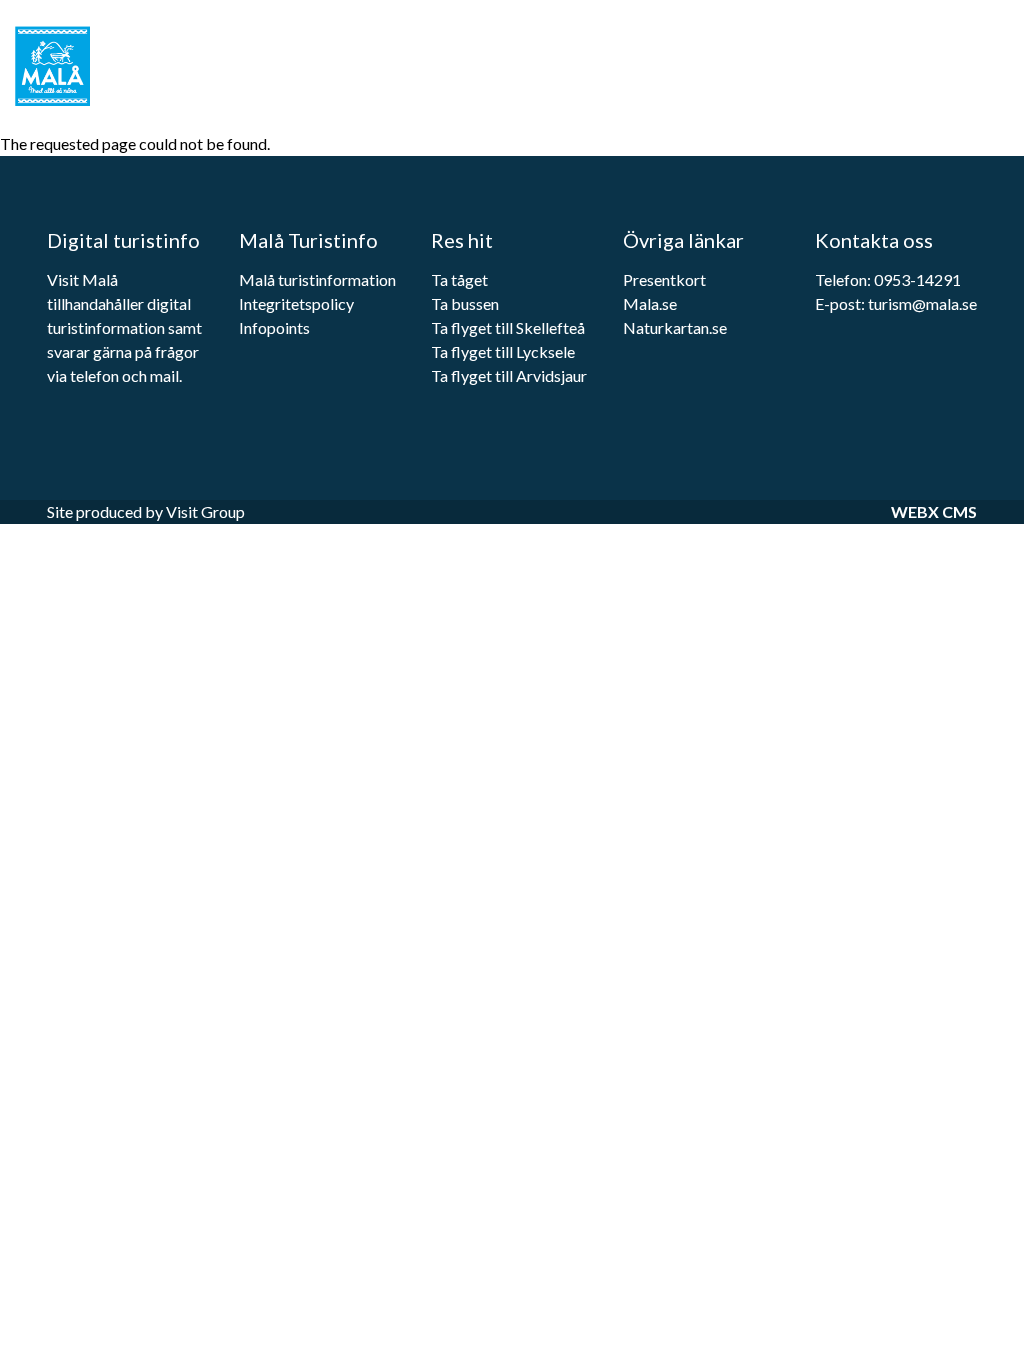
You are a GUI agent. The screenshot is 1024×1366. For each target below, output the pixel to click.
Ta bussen (465, 303)
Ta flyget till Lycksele (503, 351)
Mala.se (650, 303)
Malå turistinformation (317, 279)
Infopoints (276, 327)
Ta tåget (459, 279)
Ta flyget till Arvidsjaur (509, 375)
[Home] (65, 66)
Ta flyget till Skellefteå (508, 327)
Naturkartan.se (675, 327)
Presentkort (664, 279)
